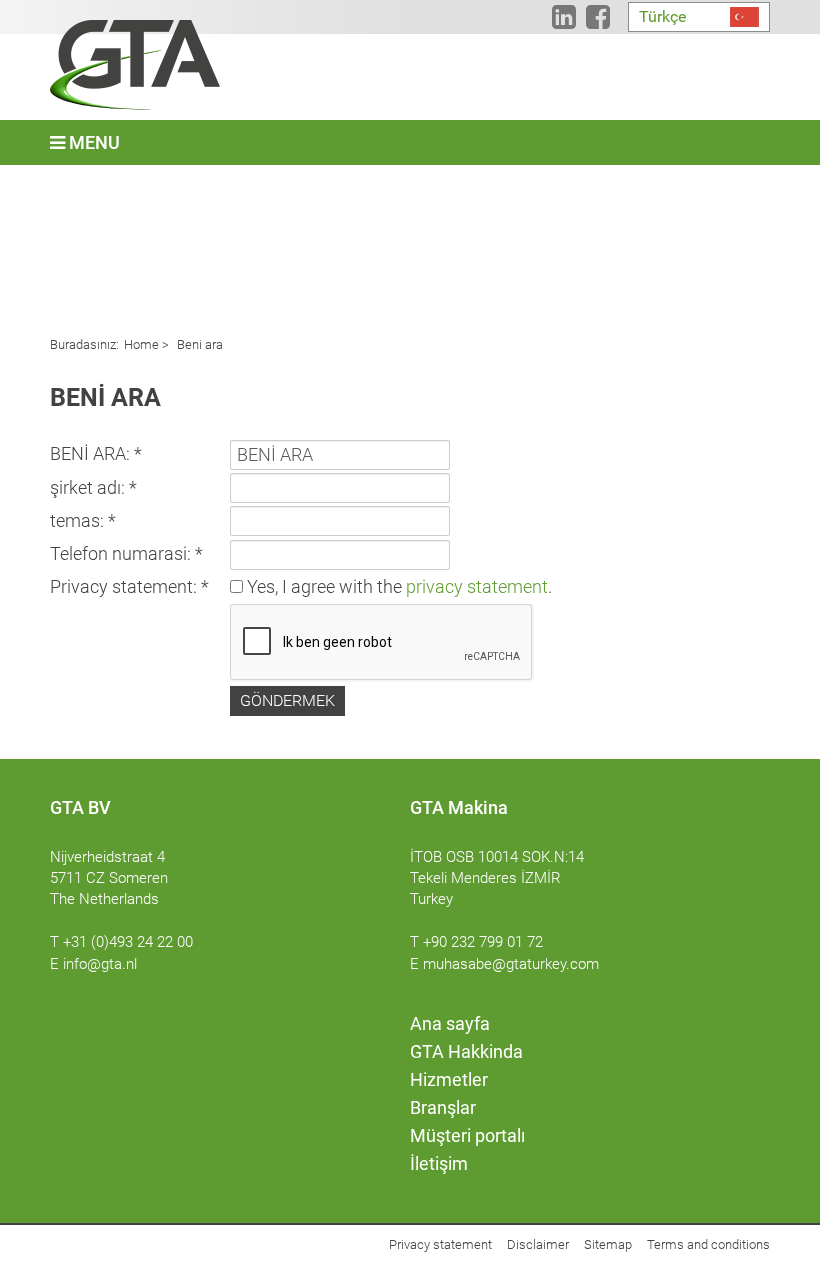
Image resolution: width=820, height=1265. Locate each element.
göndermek (287, 700)
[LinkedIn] (564, 20)
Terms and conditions (708, 1244)
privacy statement (477, 586)
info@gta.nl (100, 964)
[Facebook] (598, 20)
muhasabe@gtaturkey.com (511, 964)
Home (141, 344)
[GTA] (135, 65)
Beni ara (198, 344)
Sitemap (608, 1244)
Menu (92, 142)
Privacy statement (440, 1244)
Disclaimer (538, 1244)
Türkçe (662, 16)
